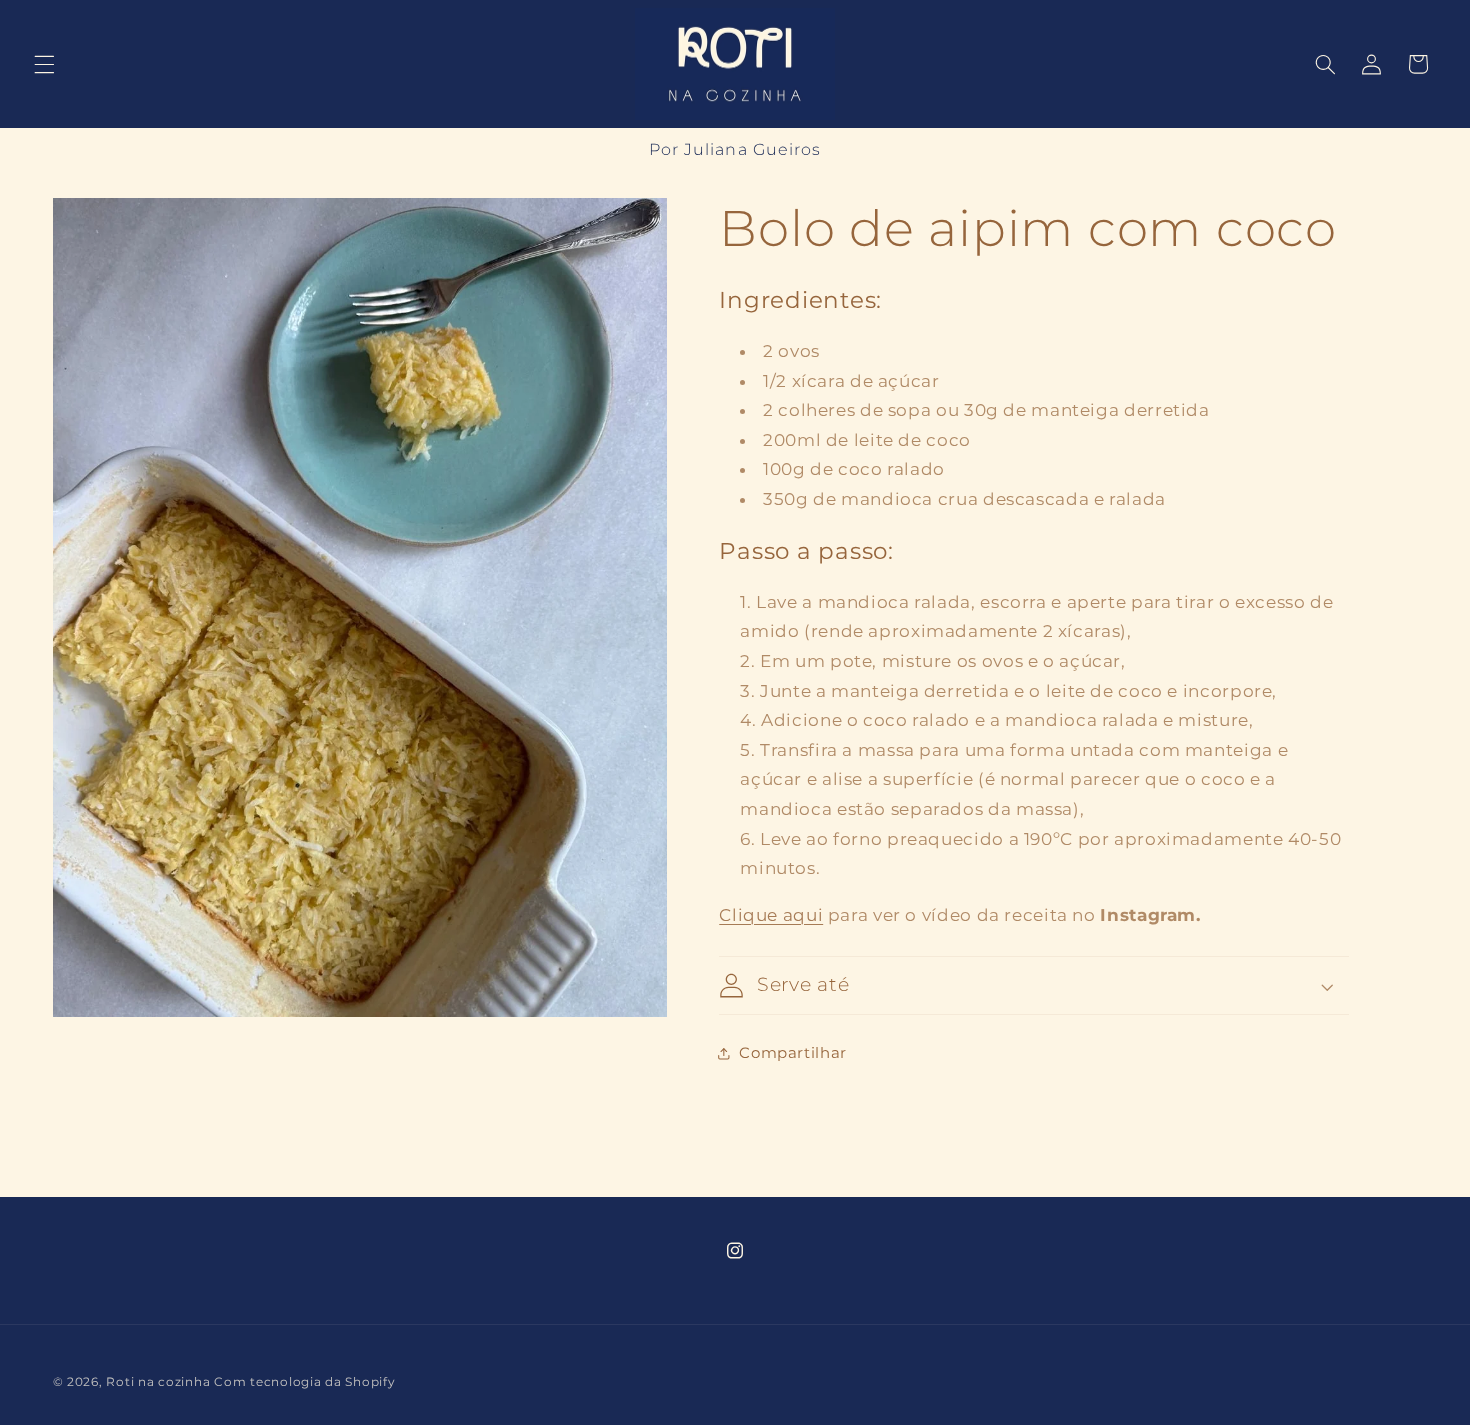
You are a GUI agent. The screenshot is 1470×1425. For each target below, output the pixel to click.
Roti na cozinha (158, 1382)
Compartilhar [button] (793, 1053)
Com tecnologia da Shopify (304, 1382)
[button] (44, 64)
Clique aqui (771, 915)
